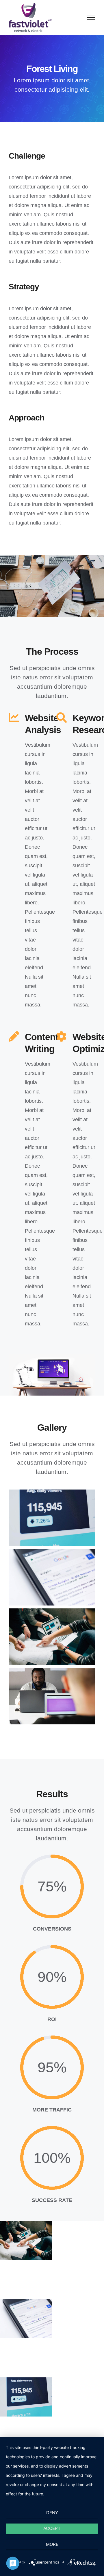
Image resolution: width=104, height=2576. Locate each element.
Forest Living (26, 2319)
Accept (52, 2528)
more (52, 2544)
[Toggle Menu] (91, 17)
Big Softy (26, 2397)
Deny (52, 2513)
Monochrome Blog (26, 2240)
